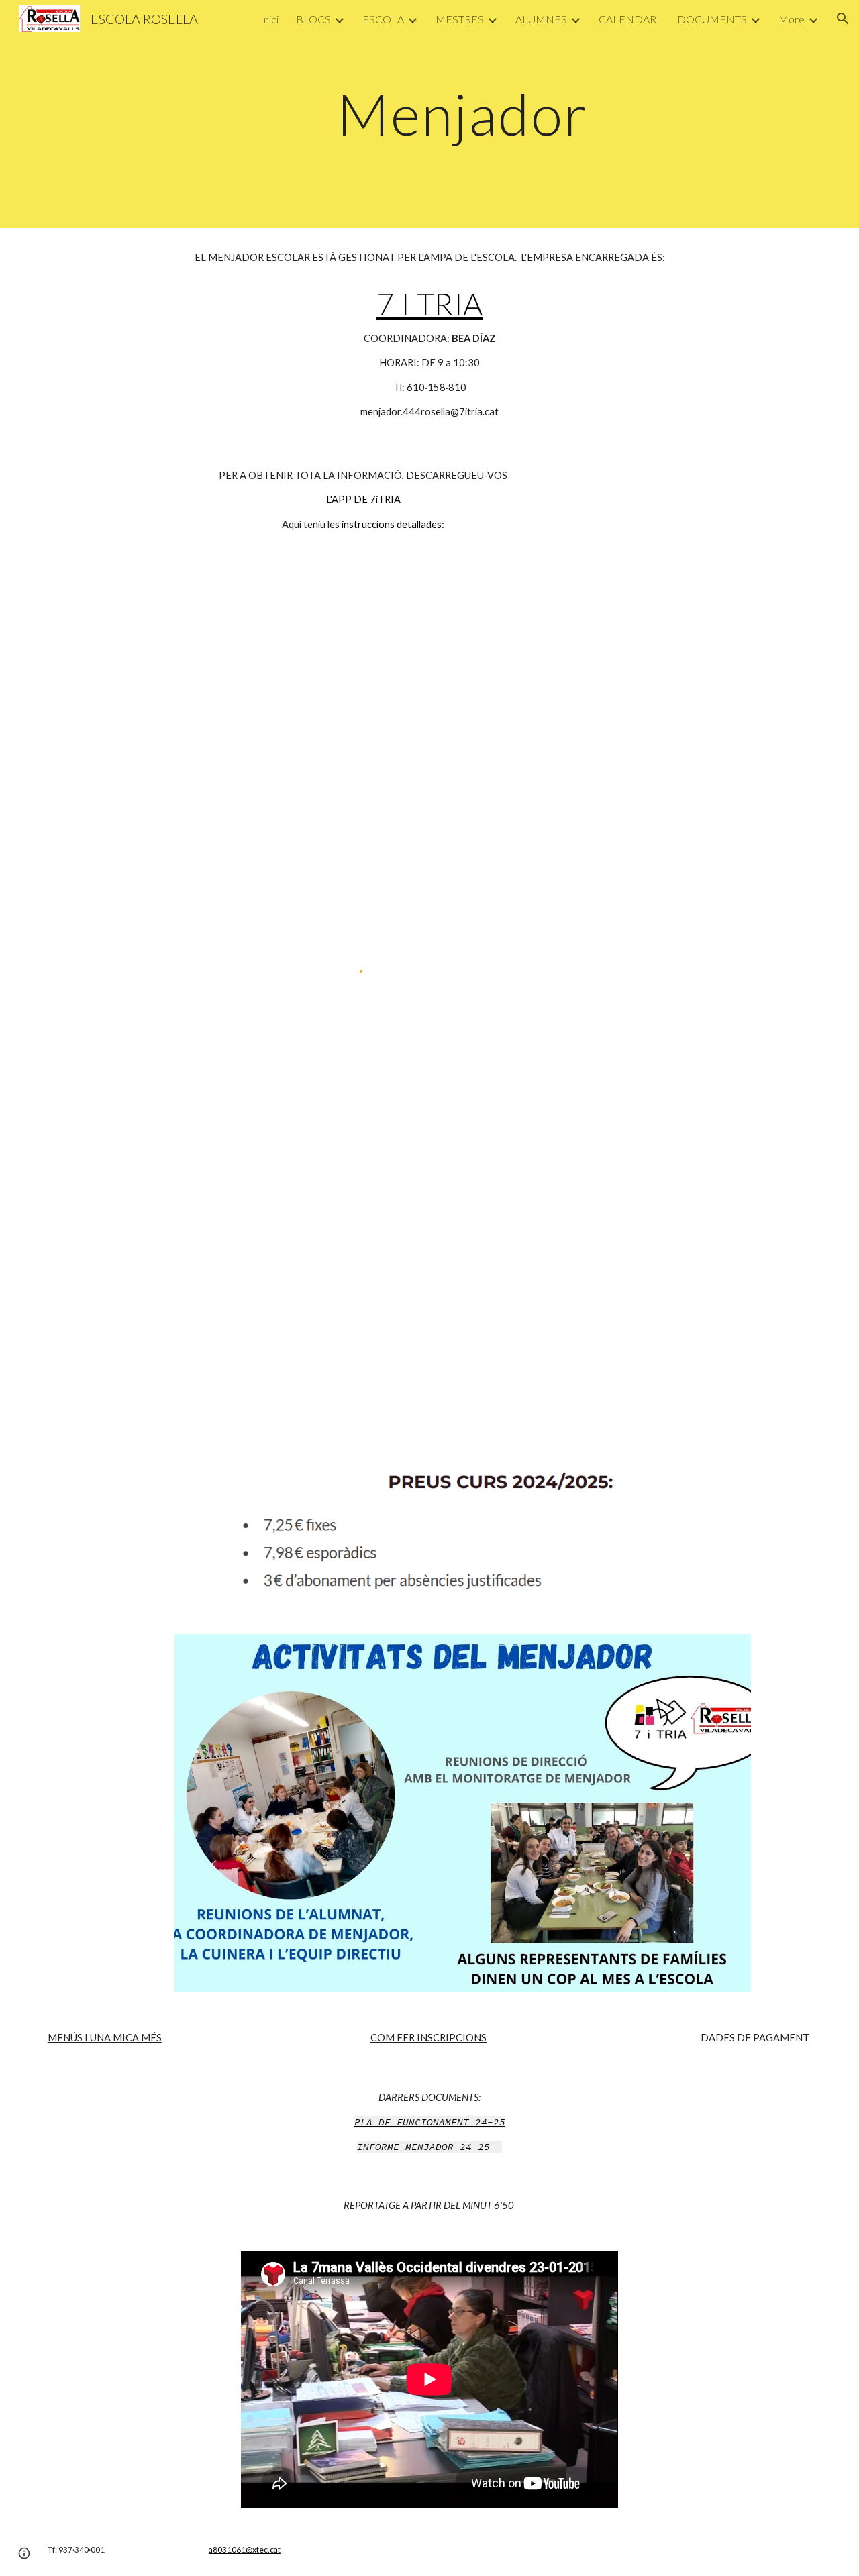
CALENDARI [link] (629, 19)
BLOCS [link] (313, 19)
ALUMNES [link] (541, 19)
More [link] (792, 19)
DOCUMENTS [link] (712, 19)
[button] (843, 19)
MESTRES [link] (460, 19)
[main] (462, 114)
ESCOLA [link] (383, 19)
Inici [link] (269, 19)
